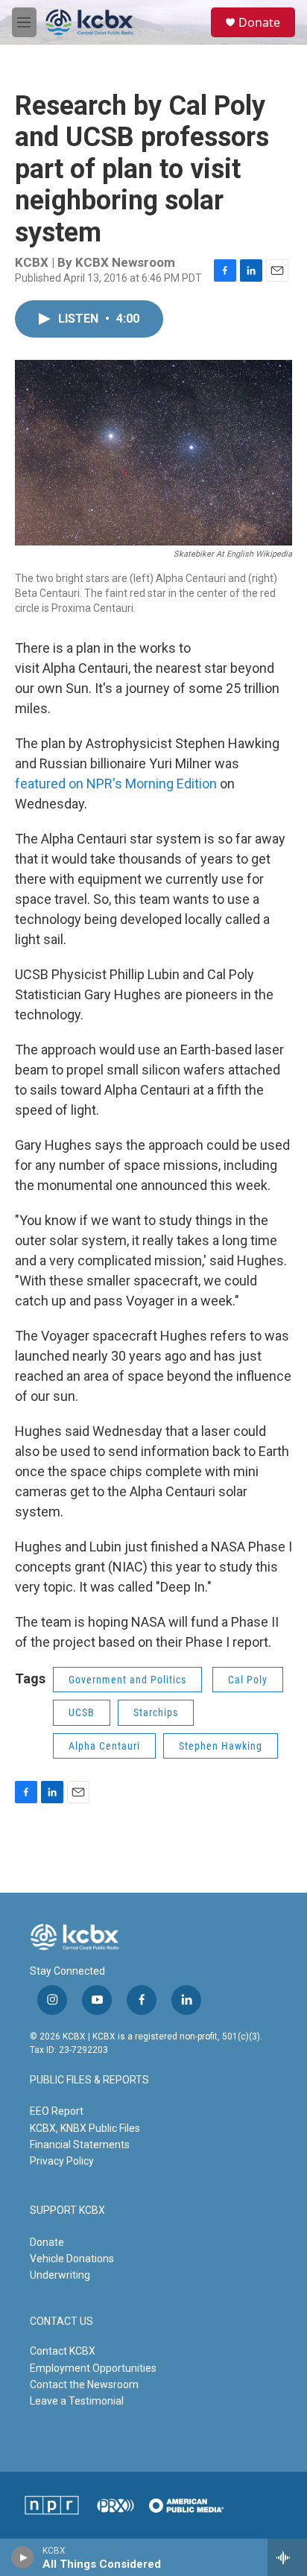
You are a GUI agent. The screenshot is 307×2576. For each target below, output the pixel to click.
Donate (259, 22)
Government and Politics (127, 1680)
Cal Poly (248, 1680)
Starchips (156, 1712)
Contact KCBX (63, 2351)
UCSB (82, 1712)
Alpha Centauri (104, 1746)
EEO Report (57, 2111)
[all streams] (287, 2557)
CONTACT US (61, 2322)
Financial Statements (80, 2145)
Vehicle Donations (72, 2259)
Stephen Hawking (221, 1746)
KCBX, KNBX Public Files (85, 2128)
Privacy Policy (62, 2161)
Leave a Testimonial (77, 2401)
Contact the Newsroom (84, 2384)
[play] (23, 2557)
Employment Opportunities (93, 2368)
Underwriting (60, 2275)
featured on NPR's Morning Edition (116, 784)
